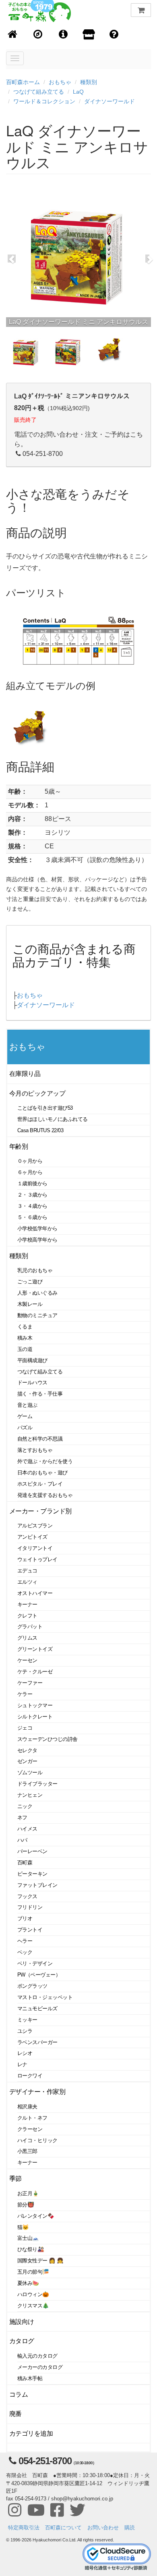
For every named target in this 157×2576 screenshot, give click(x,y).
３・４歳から (32, 1206)
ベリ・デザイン (35, 1963)
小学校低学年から (37, 1228)
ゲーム (25, 1416)
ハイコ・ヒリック (37, 2140)
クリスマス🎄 (33, 2306)
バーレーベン (32, 1851)
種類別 (89, 82)
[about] (89, 35)
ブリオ (25, 1918)
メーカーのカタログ (40, 2367)
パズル (25, 1428)
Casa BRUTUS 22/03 (40, 1130)
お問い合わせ (103, 2528)
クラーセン (30, 2129)
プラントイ (30, 1930)
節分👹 (26, 2205)
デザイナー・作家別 (37, 2092)
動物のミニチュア (37, 1315)
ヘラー (25, 1941)
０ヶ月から (30, 1161)
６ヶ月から (30, 1172)
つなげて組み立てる (39, 92)
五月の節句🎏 (33, 2272)
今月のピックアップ (37, 1093)
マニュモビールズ (37, 2008)
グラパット (30, 1627)
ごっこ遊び (30, 1282)
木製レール (30, 1304)
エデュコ (27, 1571)
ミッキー (27, 2020)
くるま (25, 1327)
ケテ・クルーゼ (35, 1672)
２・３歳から (32, 1195)
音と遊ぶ (27, 1405)
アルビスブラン (35, 1526)
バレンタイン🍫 (36, 2216)
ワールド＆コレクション (44, 101)
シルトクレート (35, 1717)
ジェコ (25, 1728)
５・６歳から (32, 1217)
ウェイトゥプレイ (37, 1559)
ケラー (25, 1694)
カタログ (22, 2341)
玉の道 (25, 1349)
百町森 (25, 1863)
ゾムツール (30, 1772)
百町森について (63, 2528)
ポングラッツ (32, 1986)
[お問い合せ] (114, 35)
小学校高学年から (37, 1240)
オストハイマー (35, 1593)
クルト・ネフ (32, 2118)
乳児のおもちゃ (35, 1270)
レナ (22, 2064)
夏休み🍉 (28, 2283)
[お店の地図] (38, 35)
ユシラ (25, 2031)
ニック (25, 1806)
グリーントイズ (35, 1649)
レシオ (25, 2053)
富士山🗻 (28, 2238)
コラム (19, 2394)
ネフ (22, 1818)
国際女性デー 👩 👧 (40, 2261)
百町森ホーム (23, 82)
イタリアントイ (35, 1548)
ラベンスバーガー (37, 2042)
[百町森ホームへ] (13, 35)
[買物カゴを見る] (141, 10)
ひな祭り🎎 (31, 2249)
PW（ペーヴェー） (39, 1975)
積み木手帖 (30, 2378)
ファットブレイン (37, 1885)
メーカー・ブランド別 (40, 1511)
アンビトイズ (32, 1537)
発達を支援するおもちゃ (45, 1495)
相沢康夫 (27, 2107)
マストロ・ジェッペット (45, 1997)
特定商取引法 (24, 2528)
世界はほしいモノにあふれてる (53, 1119)
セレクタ (27, 1750)
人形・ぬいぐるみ (37, 1293)
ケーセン (27, 1660)
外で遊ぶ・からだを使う (45, 1461)
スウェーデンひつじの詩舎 (48, 1739)
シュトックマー (35, 1705)
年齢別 (19, 1146)
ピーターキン (32, 1874)
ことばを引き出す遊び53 (45, 1108)
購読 (130, 2528)
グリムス (27, 1638)
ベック (25, 1952)
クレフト (27, 1616)
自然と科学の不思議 (40, 1439)
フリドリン (30, 1907)
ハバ (22, 1840)
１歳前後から (32, 1183)
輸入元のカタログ (37, 2356)
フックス (27, 1896)
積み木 (25, 1338)
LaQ (78, 92)
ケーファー (30, 1683)
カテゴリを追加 (31, 2433)
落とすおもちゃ (35, 1450)
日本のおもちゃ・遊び (42, 1473)
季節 (15, 2179)
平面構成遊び (32, 1360)
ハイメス (27, 1829)
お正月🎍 (28, 2193)
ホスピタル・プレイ (40, 1484)
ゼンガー (27, 1761)
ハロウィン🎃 (33, 2294)
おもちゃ (60, 82)
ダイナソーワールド (109, 101)
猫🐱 (23, 2227)
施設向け (22, 2322)
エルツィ (27, 1582)
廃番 (15, 2414)
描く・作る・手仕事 (40, 1394)
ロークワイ (30, 2076)
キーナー (27, 1604)
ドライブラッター (37, 1784)
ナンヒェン (30, 1795)
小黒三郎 (27, 2151)
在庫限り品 (25, 1074)
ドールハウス (32, 1382)
